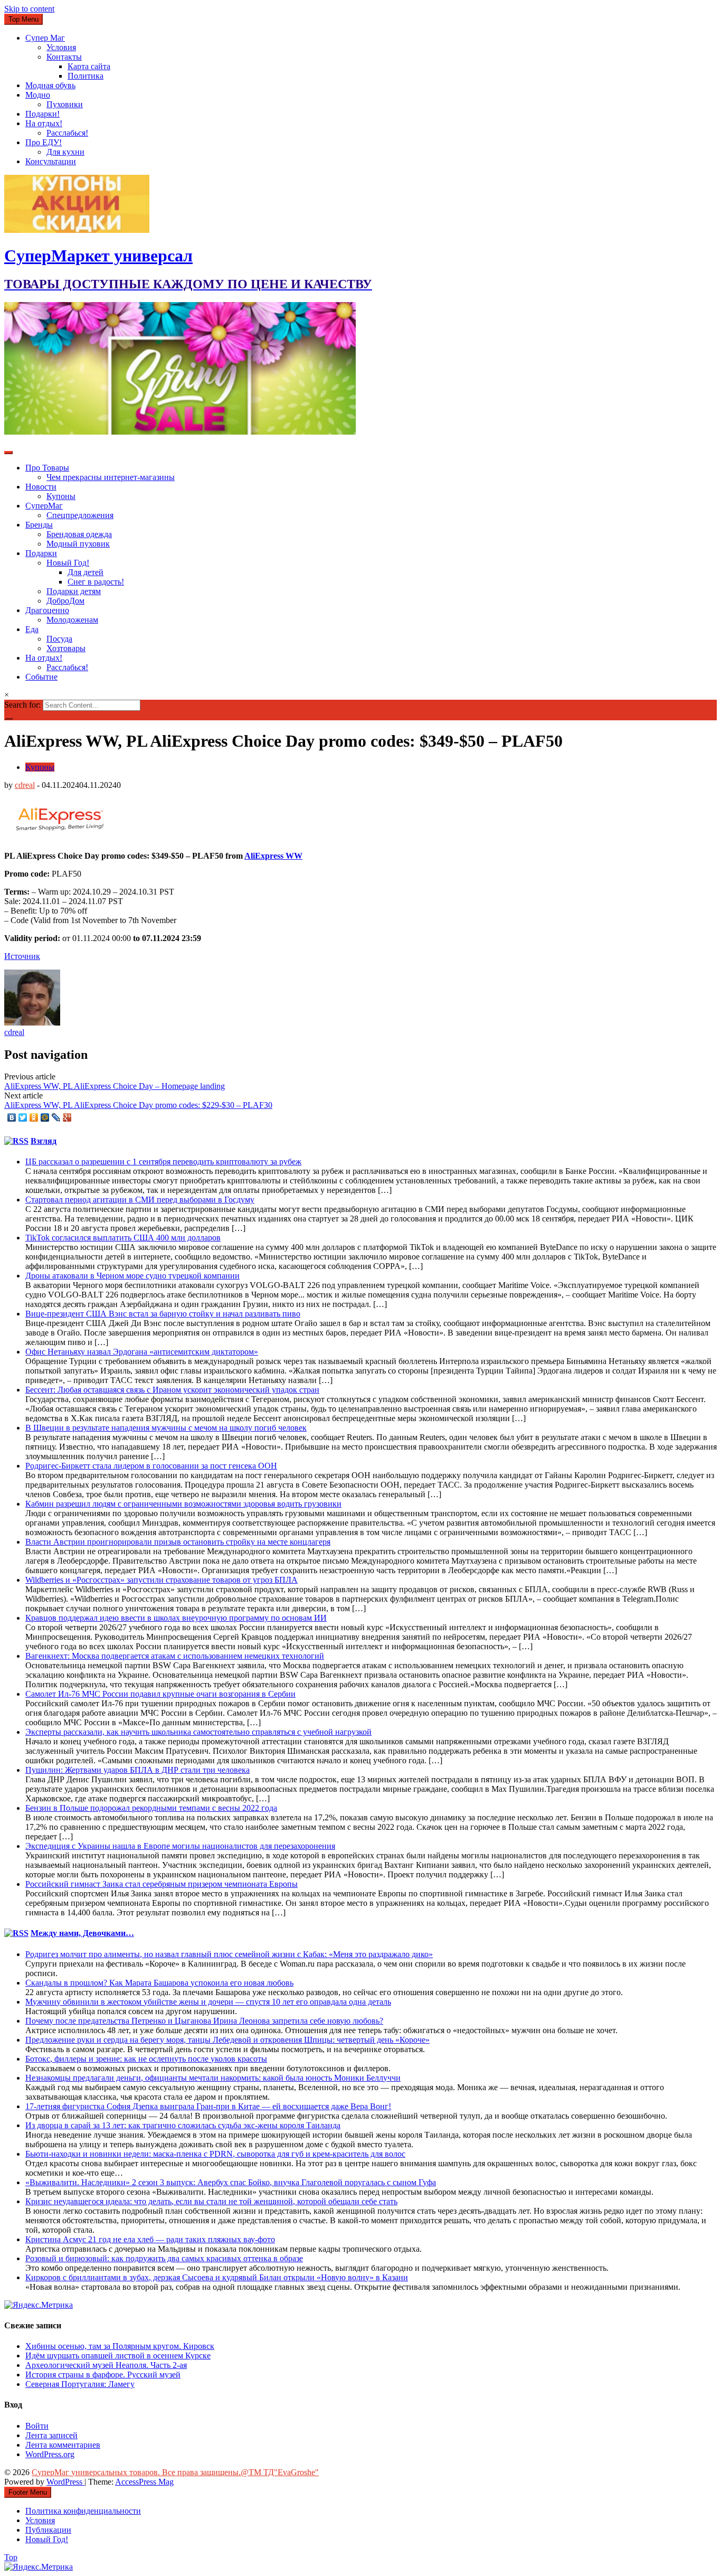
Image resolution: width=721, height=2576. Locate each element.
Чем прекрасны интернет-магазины (111, 477)
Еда (32, 629)
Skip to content (29, 9)
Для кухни (65, 152)
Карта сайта (89, 66)
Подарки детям (74, 591)
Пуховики (65, 104)
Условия (61, 47)
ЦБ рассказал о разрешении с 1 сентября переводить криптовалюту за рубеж (163, 1162)
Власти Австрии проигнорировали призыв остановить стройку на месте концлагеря (178, 1542)
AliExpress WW (273, 856)
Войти (37, 2426)
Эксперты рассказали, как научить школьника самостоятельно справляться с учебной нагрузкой (198, 1732)
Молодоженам (72, 620)
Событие (41, 677)
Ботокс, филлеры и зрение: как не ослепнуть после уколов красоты (146, 2059)
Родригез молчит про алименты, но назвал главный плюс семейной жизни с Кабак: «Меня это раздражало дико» (229, 1954)
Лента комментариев (63, 2445)
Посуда (59, 639)
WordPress (65, 2482)
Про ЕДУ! (44, 142)
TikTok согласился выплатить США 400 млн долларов (123, 1238)
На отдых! (44, 123)
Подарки (41, 553)
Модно (38, 95)
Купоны (61, 496)
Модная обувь (50, 85)
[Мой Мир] (45, 1117)
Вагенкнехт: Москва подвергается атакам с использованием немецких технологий (175, 1656)
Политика (86, 76)
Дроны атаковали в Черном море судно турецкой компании (132, 1276)
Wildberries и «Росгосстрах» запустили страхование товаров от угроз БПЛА (162, 1580)
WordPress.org (50, 2454)
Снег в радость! (96, 582)
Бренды (39, 525)
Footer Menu (28, 2492)
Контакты (64, 57)
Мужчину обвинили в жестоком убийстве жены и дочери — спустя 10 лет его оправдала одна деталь (208, 2002)
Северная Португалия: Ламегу (80, 2384)
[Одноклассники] (34, 1117)
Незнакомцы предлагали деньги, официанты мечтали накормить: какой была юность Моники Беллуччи (213, 2078)
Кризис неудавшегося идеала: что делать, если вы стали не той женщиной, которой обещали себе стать (211, 2201)
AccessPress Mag (144, 2482)
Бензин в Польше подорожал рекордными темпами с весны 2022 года (151, 1808)
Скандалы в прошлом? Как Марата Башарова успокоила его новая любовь (159, 1983)
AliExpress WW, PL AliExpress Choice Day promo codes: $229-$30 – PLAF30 (138, 1105)
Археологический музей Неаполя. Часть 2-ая (106, 2365)
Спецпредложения (80, 515)
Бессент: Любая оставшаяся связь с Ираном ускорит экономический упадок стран (172, 1390)
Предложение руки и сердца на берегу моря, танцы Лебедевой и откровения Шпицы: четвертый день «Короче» (227, 2040)
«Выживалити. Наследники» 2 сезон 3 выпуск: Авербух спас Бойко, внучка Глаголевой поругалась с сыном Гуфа (231, 2182)
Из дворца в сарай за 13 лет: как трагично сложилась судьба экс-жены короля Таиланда (183, 2125)
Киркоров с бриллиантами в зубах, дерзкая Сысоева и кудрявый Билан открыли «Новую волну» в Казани (217, 2277)
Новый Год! (68, 563)
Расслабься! (67, 133)
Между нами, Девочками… (82, 1933)
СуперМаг (44, 506)
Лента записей (51, 2435)
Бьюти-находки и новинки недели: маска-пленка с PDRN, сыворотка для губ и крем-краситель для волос (215, 2154)
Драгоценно (47, 610)
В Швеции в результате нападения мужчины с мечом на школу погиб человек (166, 1428)
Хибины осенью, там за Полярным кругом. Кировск (120, 2346)
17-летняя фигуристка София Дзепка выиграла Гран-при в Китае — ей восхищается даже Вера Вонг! (208, 2106)
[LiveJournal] (56, 1117)
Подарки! (42, 114)
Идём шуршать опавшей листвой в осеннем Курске (118, 2356)
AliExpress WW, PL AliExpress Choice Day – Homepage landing (115, 1086)
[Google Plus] (67, 1117)
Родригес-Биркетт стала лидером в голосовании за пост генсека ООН (151, 1466)
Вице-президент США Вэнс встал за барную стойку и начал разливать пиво (163, 1314)
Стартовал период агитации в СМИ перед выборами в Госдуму (140, 1200)
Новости (41, 487)
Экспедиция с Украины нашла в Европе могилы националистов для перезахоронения (180, 1846)
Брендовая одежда (79, 534)
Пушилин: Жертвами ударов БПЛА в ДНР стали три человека (137, 1770)
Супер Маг (45, 38)
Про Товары (47, 468)
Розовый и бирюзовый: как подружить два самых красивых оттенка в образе (164, 2258)
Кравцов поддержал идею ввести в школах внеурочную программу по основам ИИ (176, 1618)
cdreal (25, 785)
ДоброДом (65, 601)
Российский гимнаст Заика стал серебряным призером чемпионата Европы (162, 1884)
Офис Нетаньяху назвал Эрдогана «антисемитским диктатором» (142, 1352)
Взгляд (44, 1141)
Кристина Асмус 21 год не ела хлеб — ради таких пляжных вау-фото (150, 2239)
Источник (22, 956)
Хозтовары (66, 648)
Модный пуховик (78, 544)
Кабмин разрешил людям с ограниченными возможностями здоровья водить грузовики (183, 1504)
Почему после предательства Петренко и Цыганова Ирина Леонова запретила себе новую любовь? (204, 2021)
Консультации (51, 161)
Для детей (86, 572)
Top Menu (23, 19)
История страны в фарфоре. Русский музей (103, 2375)
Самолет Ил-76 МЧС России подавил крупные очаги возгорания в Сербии (160, 1694)
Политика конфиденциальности (83, 2511)
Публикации (48, 2530)
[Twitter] (23, 1117)
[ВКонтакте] (12, 1117)
